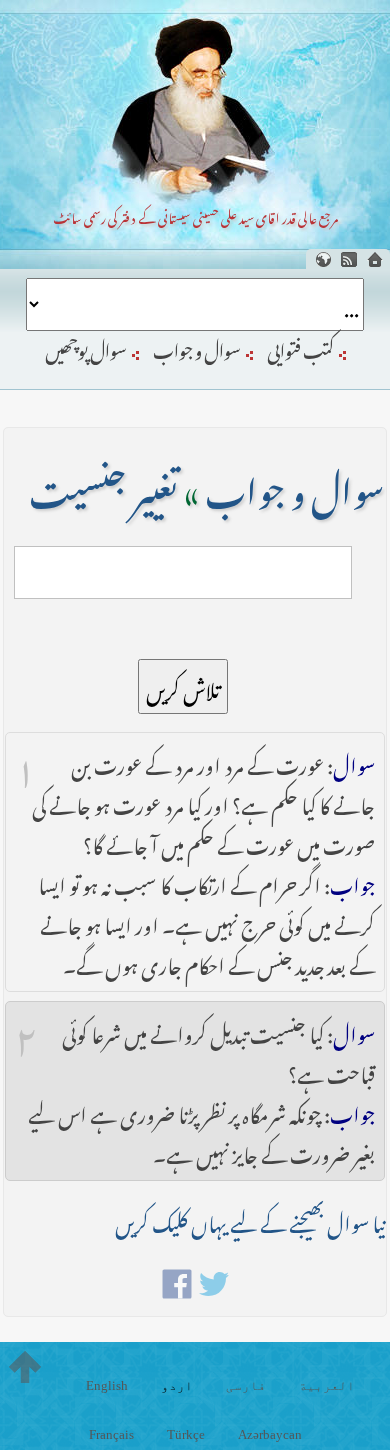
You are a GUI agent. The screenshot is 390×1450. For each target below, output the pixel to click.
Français (111, 1434)
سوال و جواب (197, 347)
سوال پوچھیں (86, 347)
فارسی (246, 1385)
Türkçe (186, 1434)
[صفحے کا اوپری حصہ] (25, 1367)
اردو (177, 1385)
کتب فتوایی (300, 347)
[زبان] (323, 259)
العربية (327, 1385)
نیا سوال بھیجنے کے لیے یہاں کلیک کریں (250, 1219)
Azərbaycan (270, 1434)
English (107, 1385)
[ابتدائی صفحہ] (375, 259)
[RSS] (349, 259)
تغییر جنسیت (103, 485)
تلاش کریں (183, 686)
